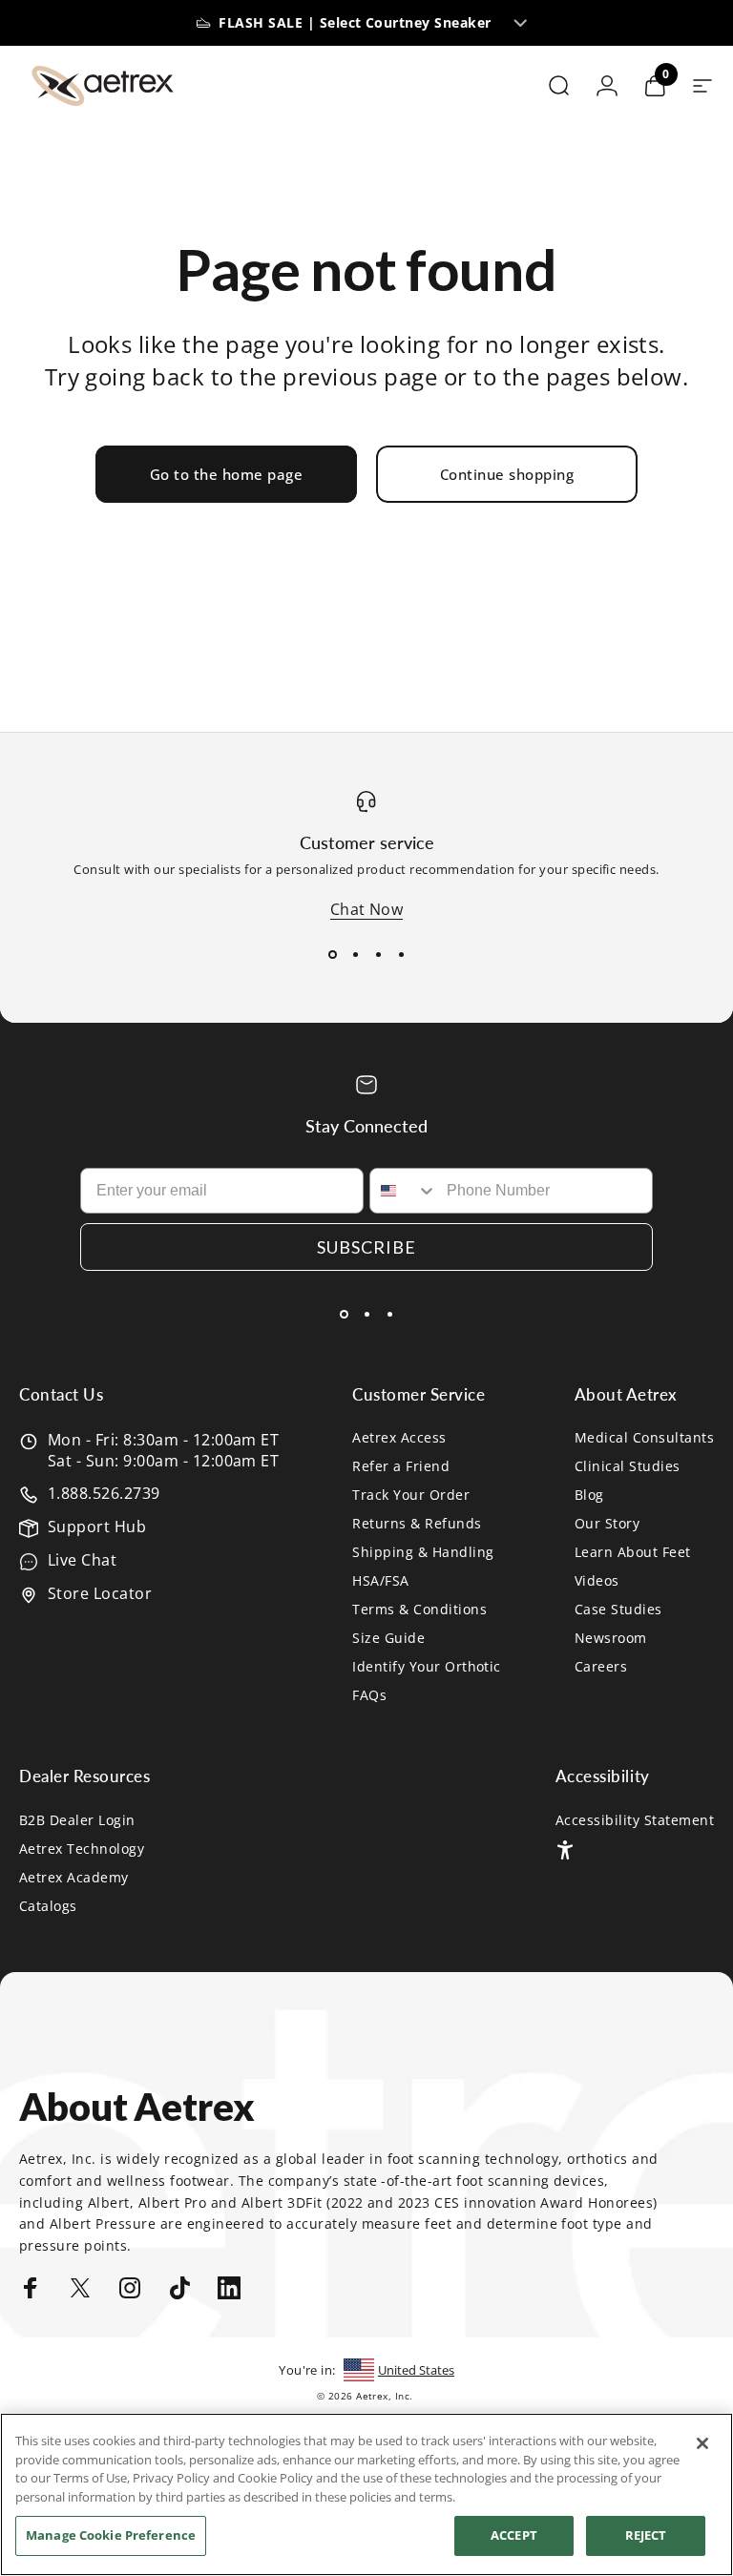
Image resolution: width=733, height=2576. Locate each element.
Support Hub (97, 1527)
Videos (597, 1581)
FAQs (369, 1695)
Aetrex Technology (82, 1849)
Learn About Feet (633, 1552)
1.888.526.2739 (104, 1493)
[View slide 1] (332, 954)
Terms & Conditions (419, 1610)
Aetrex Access (399, 1438)
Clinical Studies (628, 1466)
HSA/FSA (380, 1581)
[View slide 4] (401, 954)
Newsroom (611, 1638)
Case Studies (618, 1610)
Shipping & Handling (423, 1552)
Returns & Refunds (417, 1524)
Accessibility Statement (635, 1820)
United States (416, 2370)
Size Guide (388, 1638)
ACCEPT (514, 2535)
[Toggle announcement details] (521, 23)
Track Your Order (411, 1495)
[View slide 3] (378, 954)
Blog (589, 1495)
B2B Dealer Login (77, 1820)
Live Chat (82, 1560)
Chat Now (367, 909)
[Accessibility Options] (565, 1850)
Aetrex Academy (74, 1878)
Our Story (607, 1524)
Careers (601, 1667)
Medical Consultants (644, 1438)
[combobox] (404, 1191)
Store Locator (100, 1593)
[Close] (702, 2443)
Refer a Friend (401, 1466)
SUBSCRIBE (366, 1247)
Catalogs (48, 1906)
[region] (366, 2494)
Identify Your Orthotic (427, 1667)
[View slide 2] (355, 954)
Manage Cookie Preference (111, 2535)
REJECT (646, 2535)
